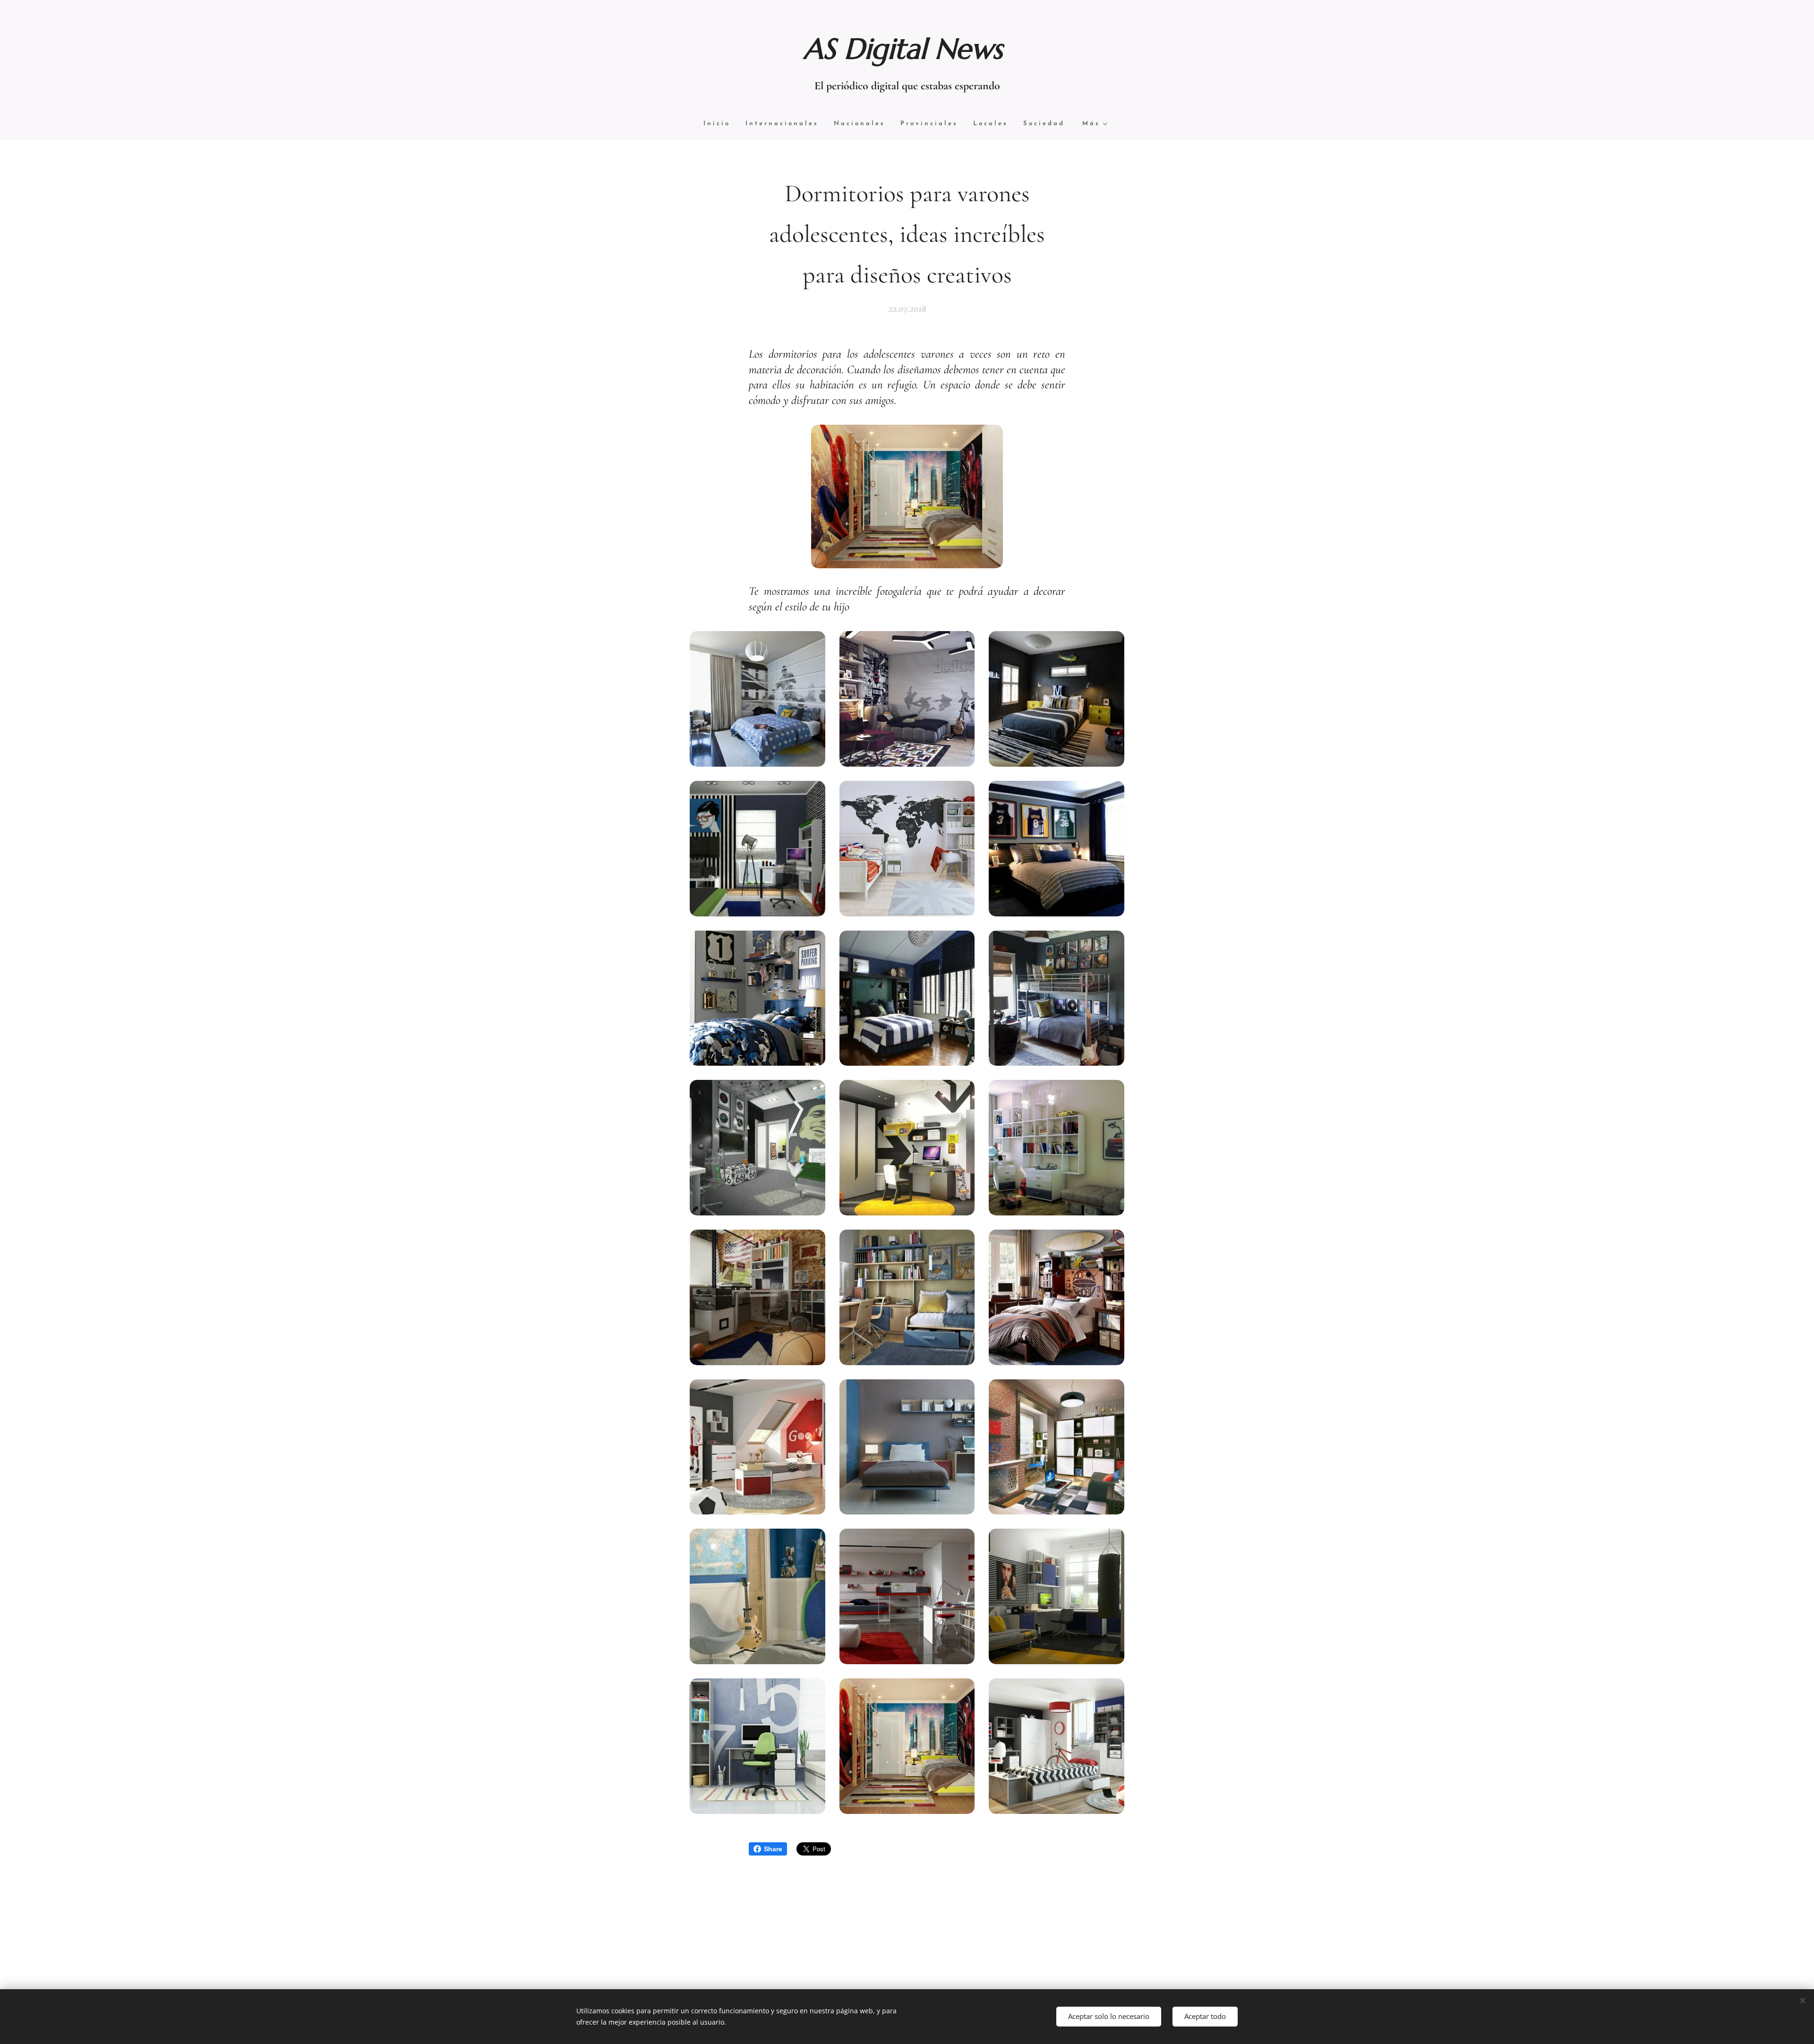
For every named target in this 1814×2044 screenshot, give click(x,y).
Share (773, 1849)
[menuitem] (721, 124)
